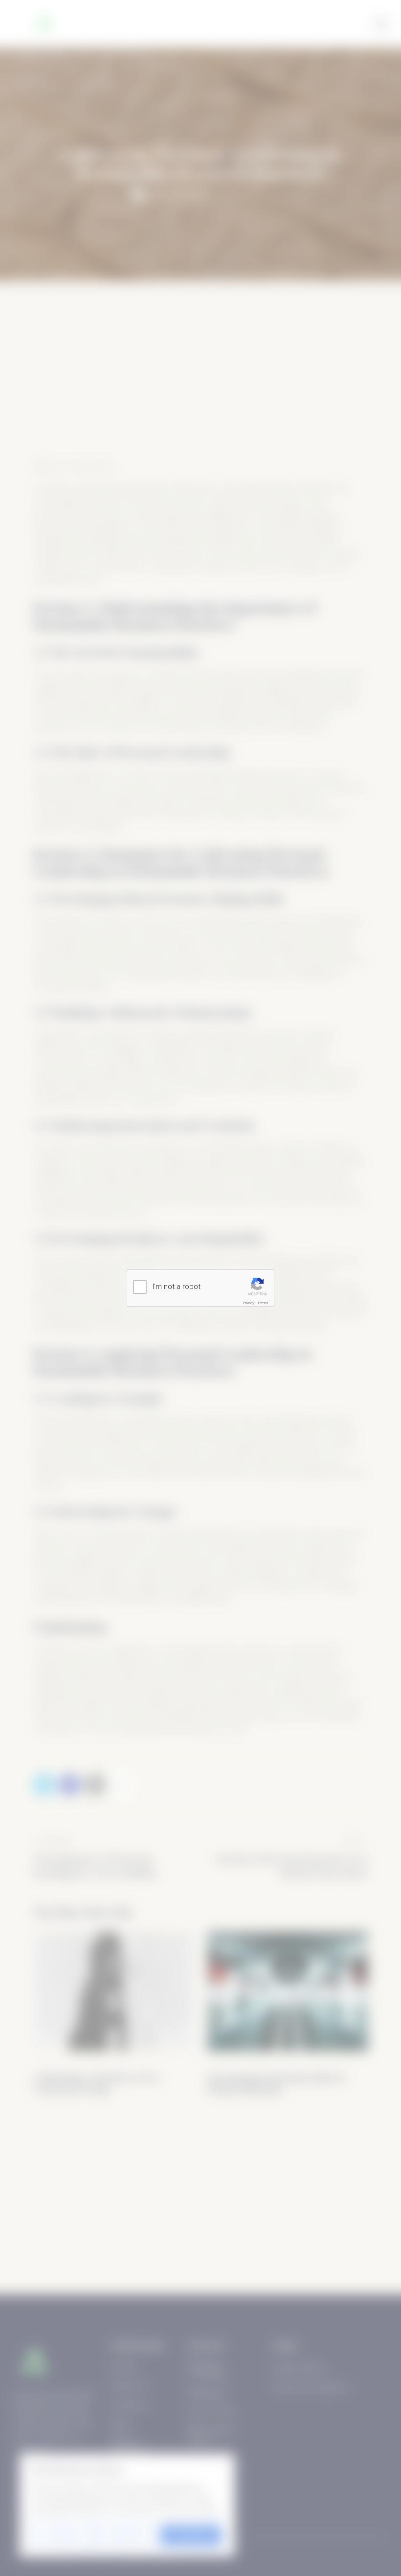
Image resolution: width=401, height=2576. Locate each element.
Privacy (249, 1303)
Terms (263, 1303)
